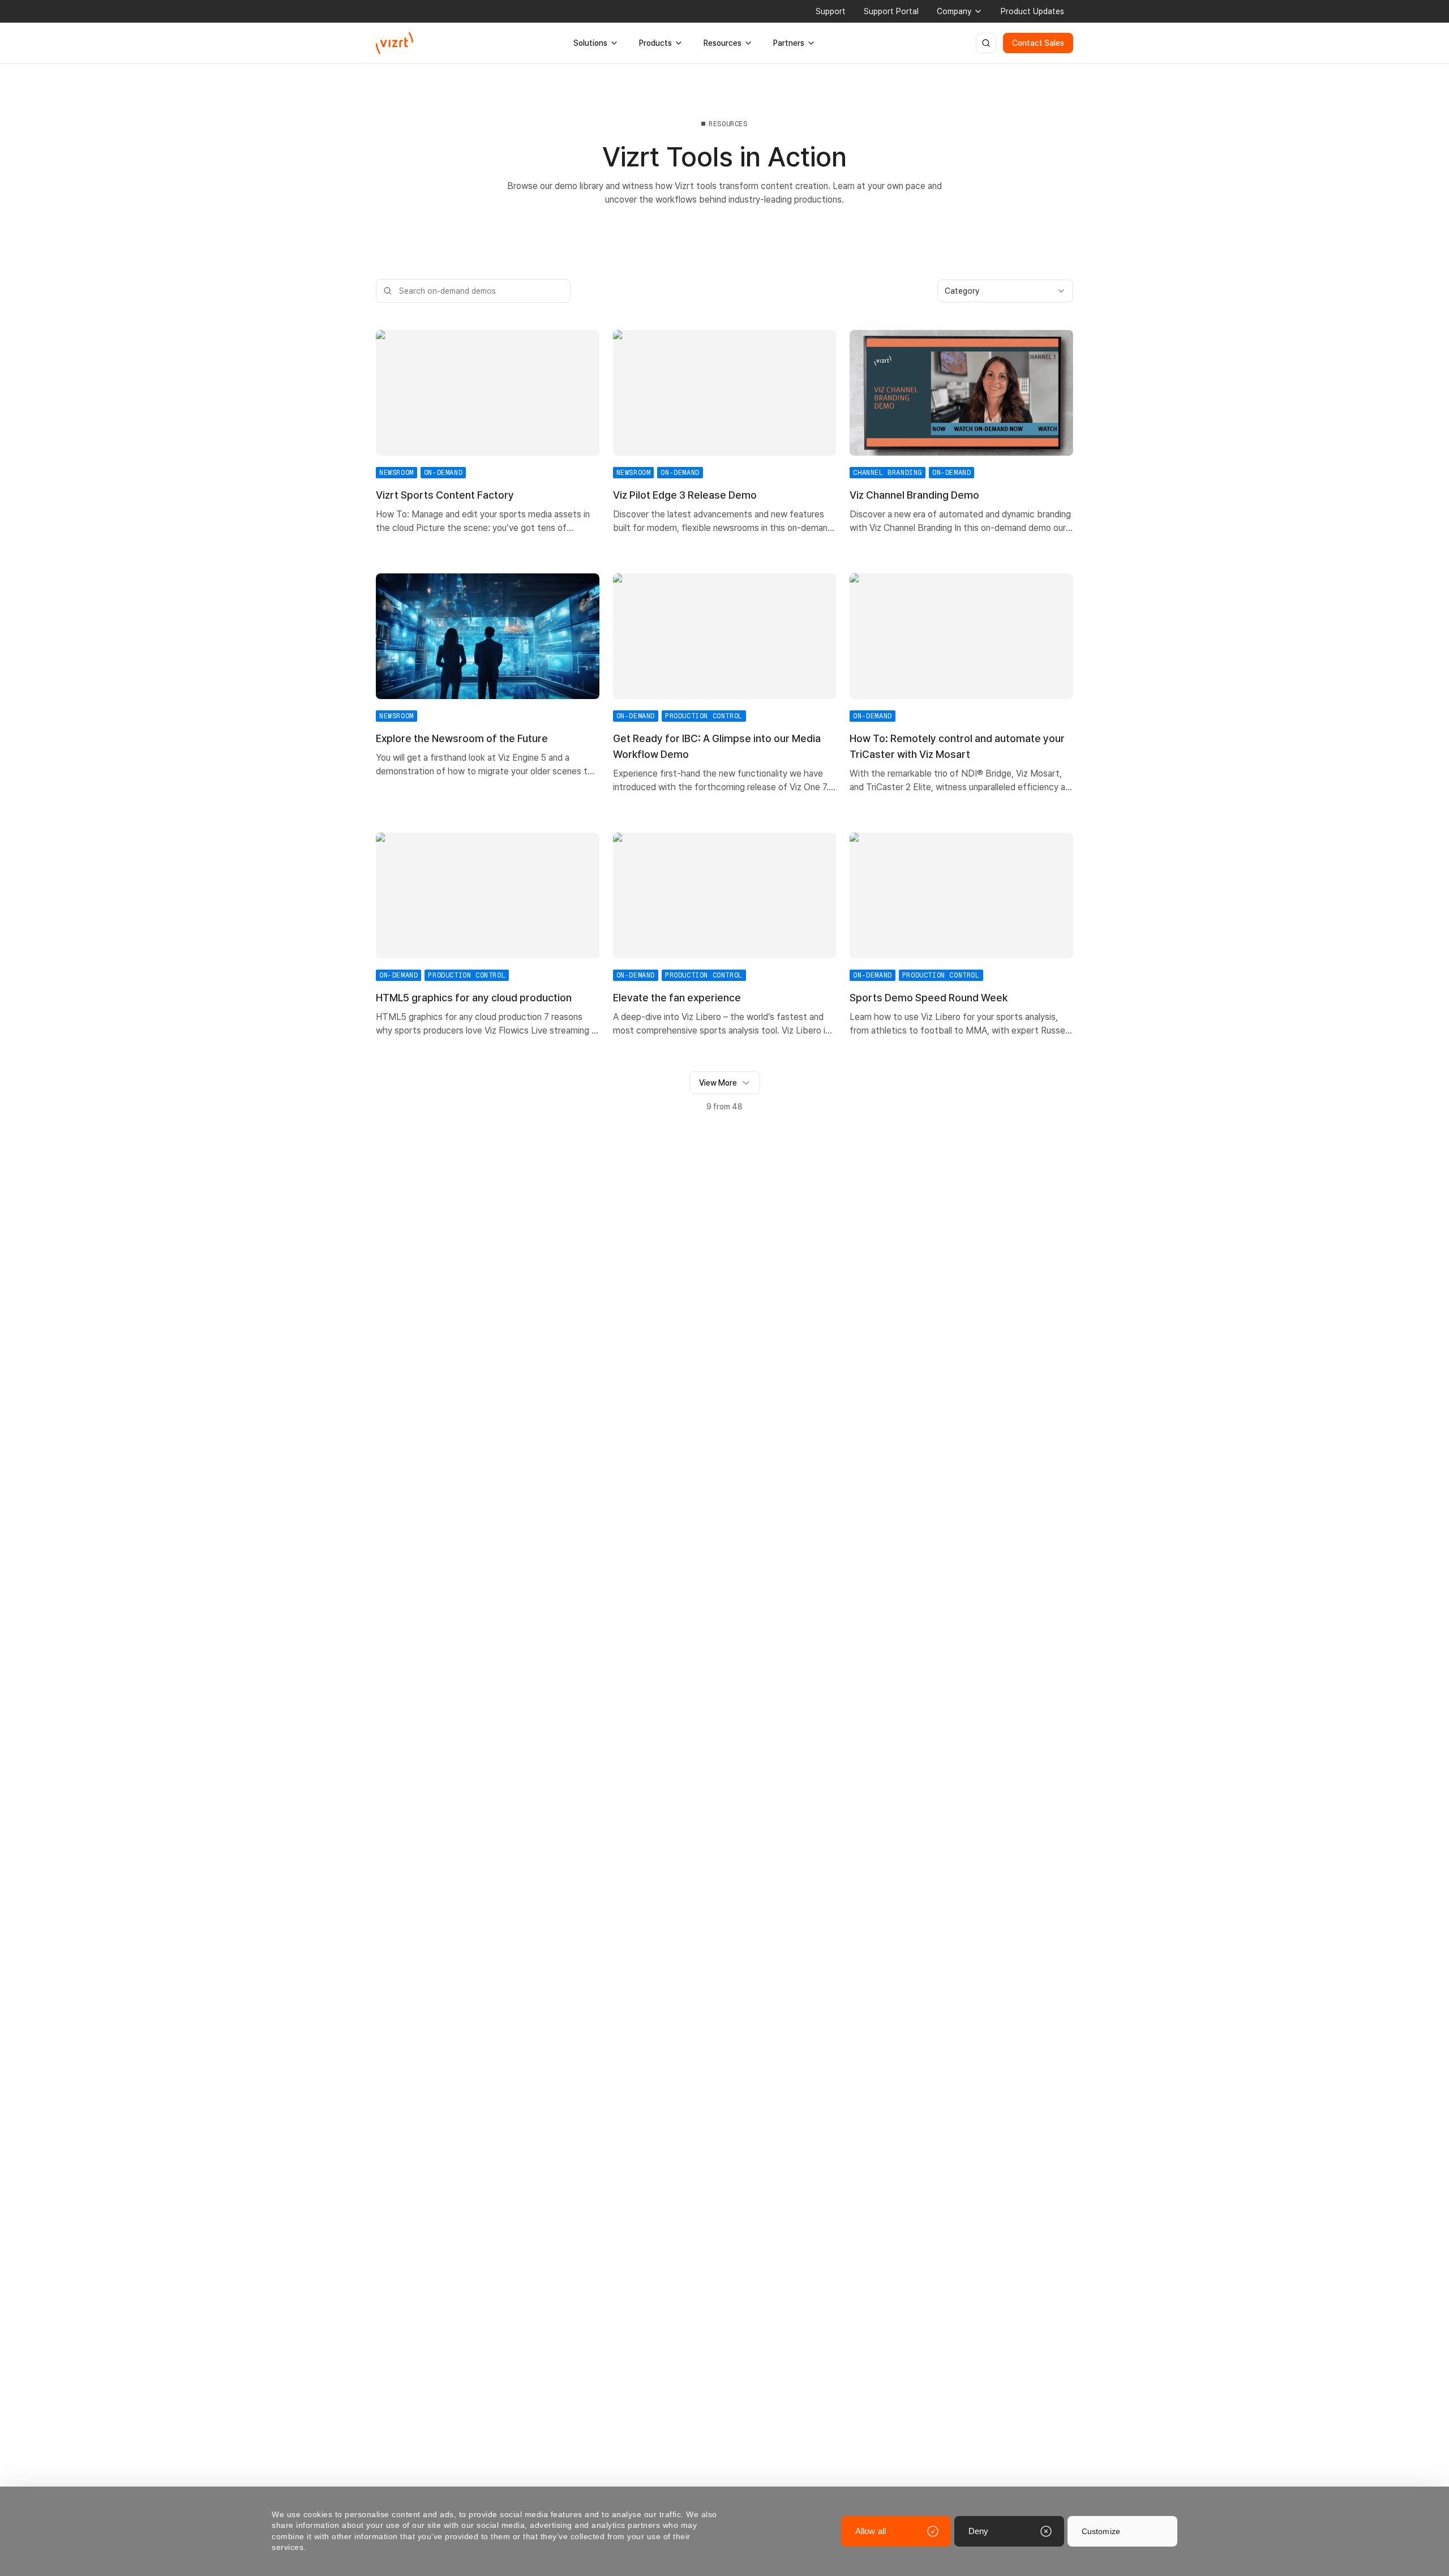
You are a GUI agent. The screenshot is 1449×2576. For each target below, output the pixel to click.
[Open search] (986, 43)
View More (718, 1083)
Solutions (590, 43)
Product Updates (1032, 11)
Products (655, 43)
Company (954, 11)
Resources (723, 43)
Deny (978, 2531)
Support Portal (891, 11)
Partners (789, 43)
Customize (1101, 2531)
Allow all (871, 2531)
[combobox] (1005, 291)
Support (831, 11)
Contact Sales (1038, 43)
